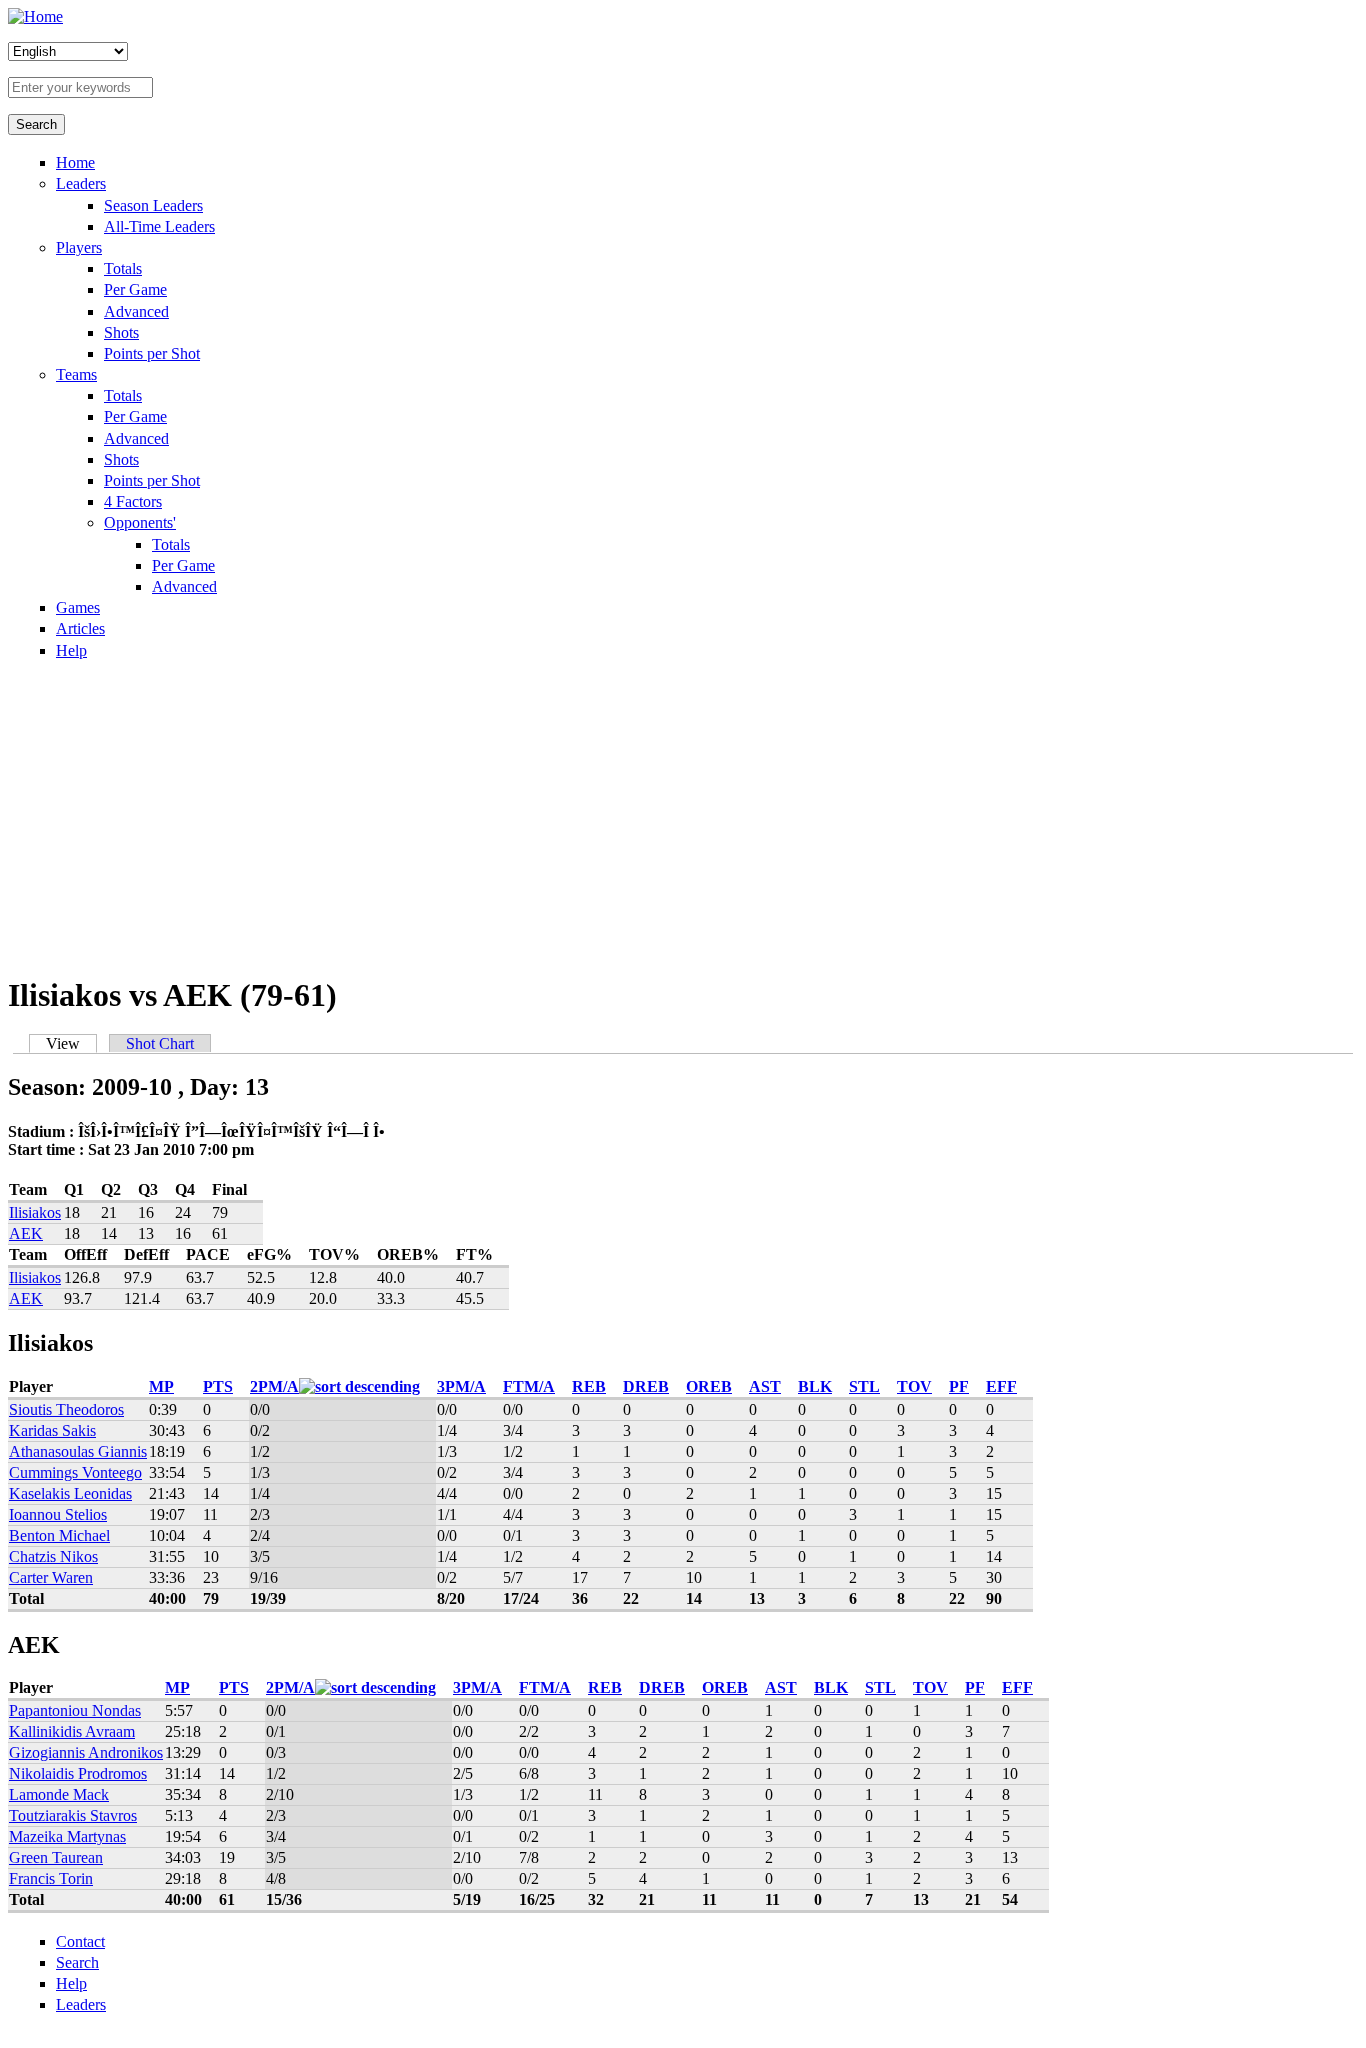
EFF (1001, 1386)
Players (79, 247)
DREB (646, 1386)
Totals (123, 268)
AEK (26, 1233)
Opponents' (140, 522)
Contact (80, 1941)
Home (75, 162)
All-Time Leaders (159, 226)
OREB (709, 1386)
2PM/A (274, 1386)
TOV (914, 1386)
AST (765, 1386)
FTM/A (529, 1386)
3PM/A (461, 1386)
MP (161, 1386)
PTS (218, 1386)
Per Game (135, 289)
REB (589, 1386)
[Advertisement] (683, 816)
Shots (121, 332)
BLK (815, 1386)
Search (77, 1962)
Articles (80, 628)
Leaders (81, 183)
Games (78, 607)
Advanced (136, 311)
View (71, 1043)
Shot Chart (160, 1043)
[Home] (35, 16)
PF (959, 1386)
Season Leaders (153, 205)
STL (864, 1386)
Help (71, 650)
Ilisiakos (35, 1212)
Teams (76, 374)
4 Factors (133, 501)
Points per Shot (152, 353)
